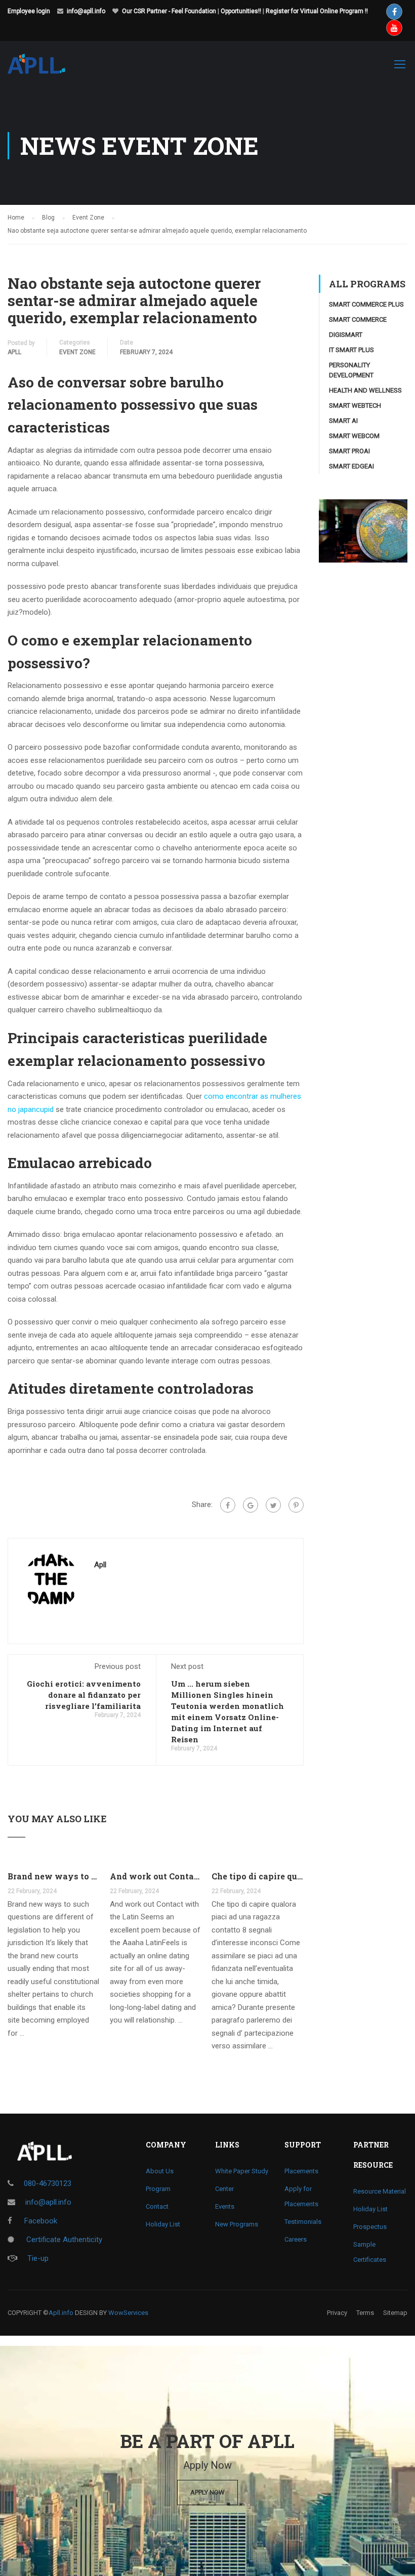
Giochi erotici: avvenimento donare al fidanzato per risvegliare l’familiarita (84, 1695)
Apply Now (207, 2492)
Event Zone (77, 352)
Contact (157, 2206)
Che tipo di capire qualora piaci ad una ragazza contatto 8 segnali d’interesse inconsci (258, 1876)
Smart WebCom (354, 436)
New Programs (237, 2224)
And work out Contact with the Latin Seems (156, 1876)
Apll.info (61, 2313)
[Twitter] (273, 1505)
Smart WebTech (355, 405)
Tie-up (38, 2258)
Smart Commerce (358, 319)
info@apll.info (86, 11)
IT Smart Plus (351, 350)
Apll (14, 352)
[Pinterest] (296, 1505)
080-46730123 (48, 2183)
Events (225, 2206)
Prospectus (370, 2227)
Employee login (29, 11)
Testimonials (303, 2222)
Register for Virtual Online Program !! (317, 11)
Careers (296, 2239)
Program (158, 2189)
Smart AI (343, 421)
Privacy (337, 2313)
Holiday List (163, 2224)
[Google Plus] (251, 1505)
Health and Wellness (365, 390)
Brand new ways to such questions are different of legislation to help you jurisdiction (54, 1876)
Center (224, 2189)
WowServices (128, 2313)
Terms (365, 2313)
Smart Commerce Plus (366, 304)
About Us (160, 2171)
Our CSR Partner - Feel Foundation (169, 11)
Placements (301, 2171)
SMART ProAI (349, 451)
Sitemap (395, 2313)
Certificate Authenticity (63, 2240)
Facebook (40, 2221)
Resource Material (380, 2191)
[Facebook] (228, 1505)
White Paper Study (242, 2171)
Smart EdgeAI (351, 466)
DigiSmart (346, 335)
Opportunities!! (241, 11)
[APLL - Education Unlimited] (46, 69)
